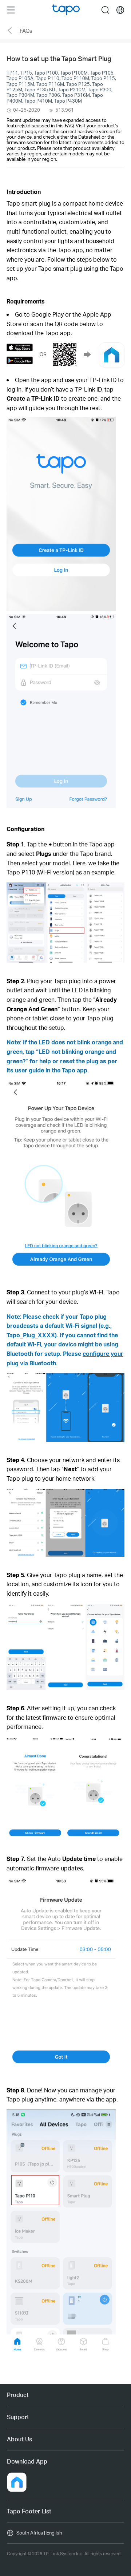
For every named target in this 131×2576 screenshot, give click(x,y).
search (105, 10)
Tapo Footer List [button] (29, 2511)
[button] (26, 301)
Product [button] (18, 2395)
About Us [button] (19, 2439)
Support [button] (18, 2417)
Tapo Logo (66, 10)
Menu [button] (11, 10)
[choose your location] (120, 10)
